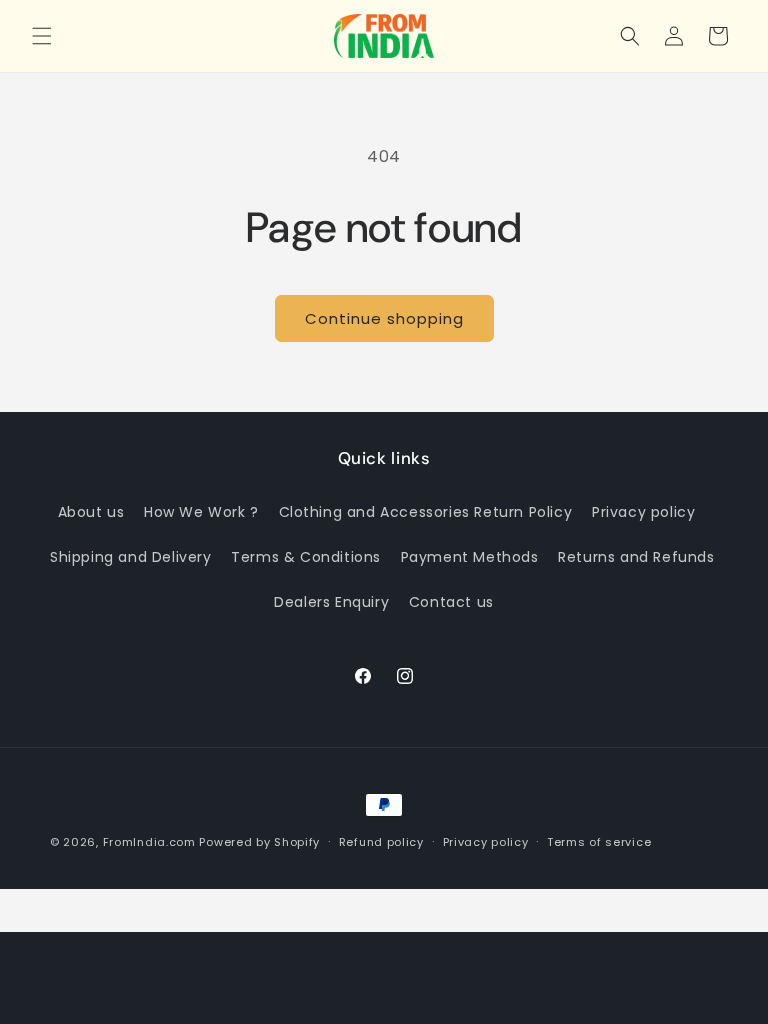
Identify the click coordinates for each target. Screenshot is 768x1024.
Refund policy (381, 842)
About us (91, 512)
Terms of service (599, 842)
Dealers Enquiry (331, 602)
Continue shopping (384, 318)
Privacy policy (643, 512)
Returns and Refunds (636, 557)
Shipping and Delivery (131, 557)
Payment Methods (470, 557)
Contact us (451, 602)
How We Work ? (201, 512)
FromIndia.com (149, 842)
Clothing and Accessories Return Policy (426, 512)
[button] (42, 36)
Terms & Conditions (306, 557)
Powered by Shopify (259, 842)
